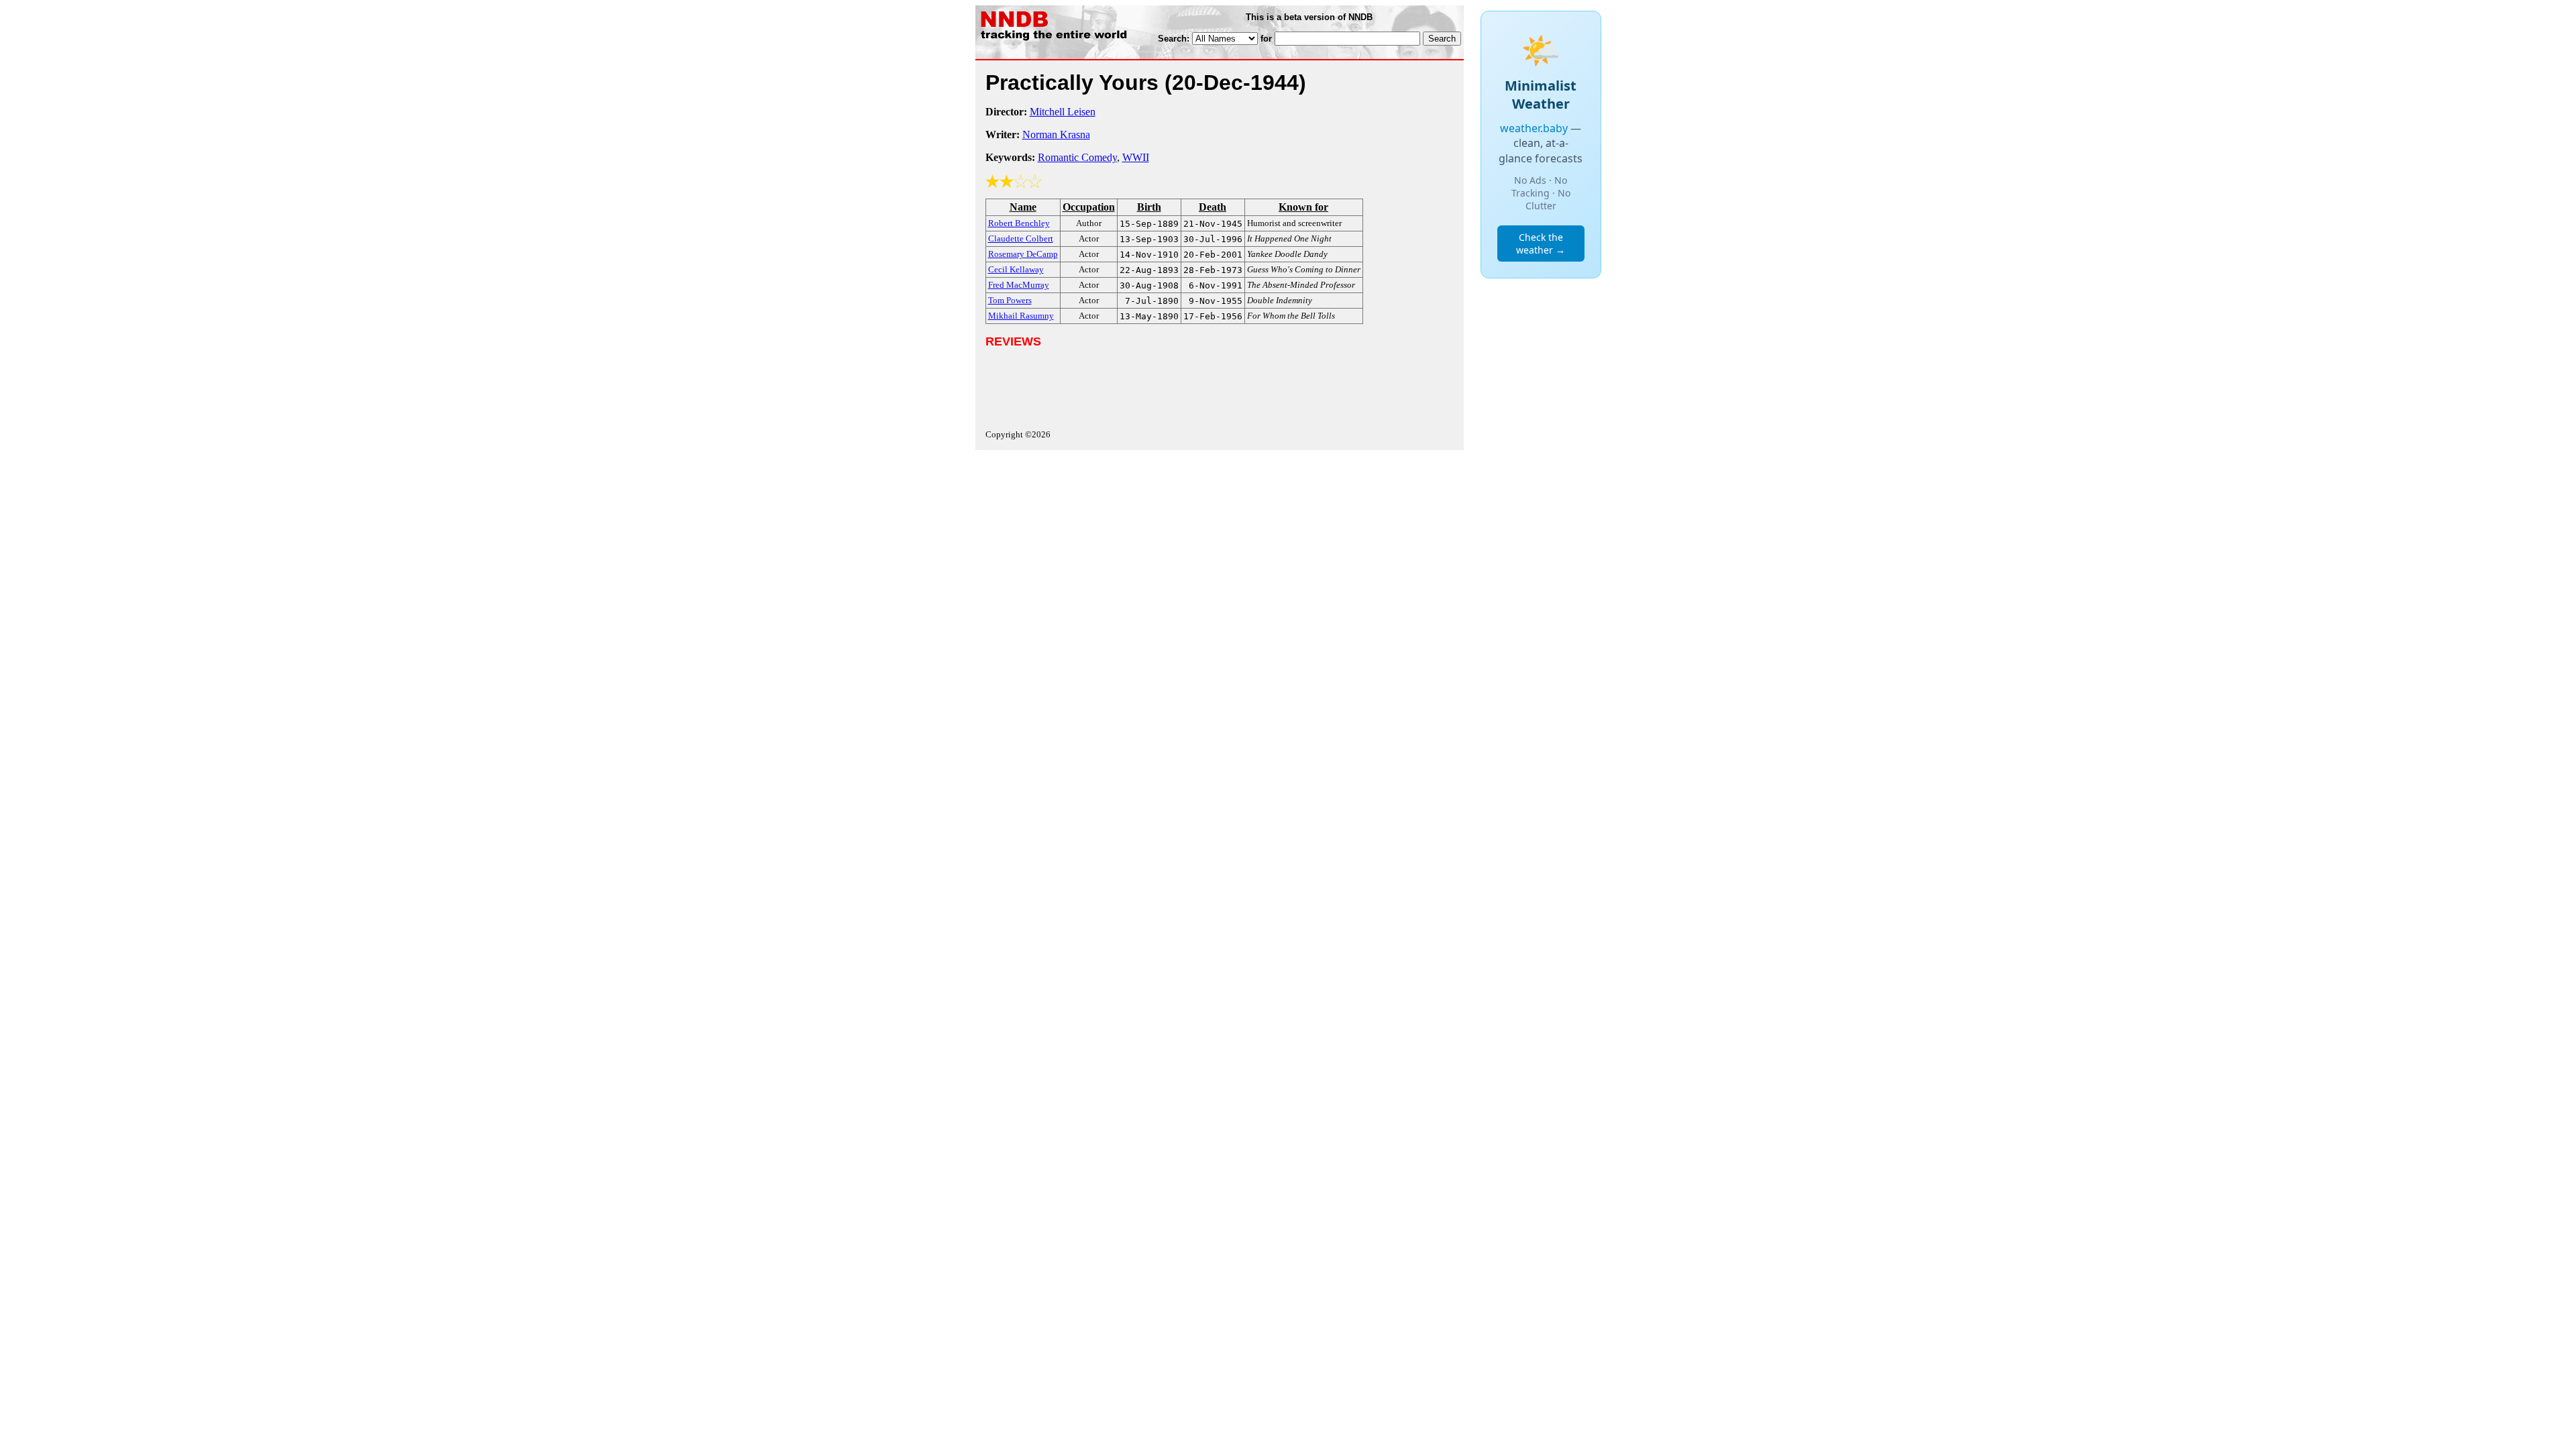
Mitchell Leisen (1063, 112)
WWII (1136, 157)
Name (1023, 207)
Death (1213, 207)
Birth (1149, 207)
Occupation (1089, 207)
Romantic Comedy (1077, 157)
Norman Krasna (1056, 135)
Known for (1303, 207)
